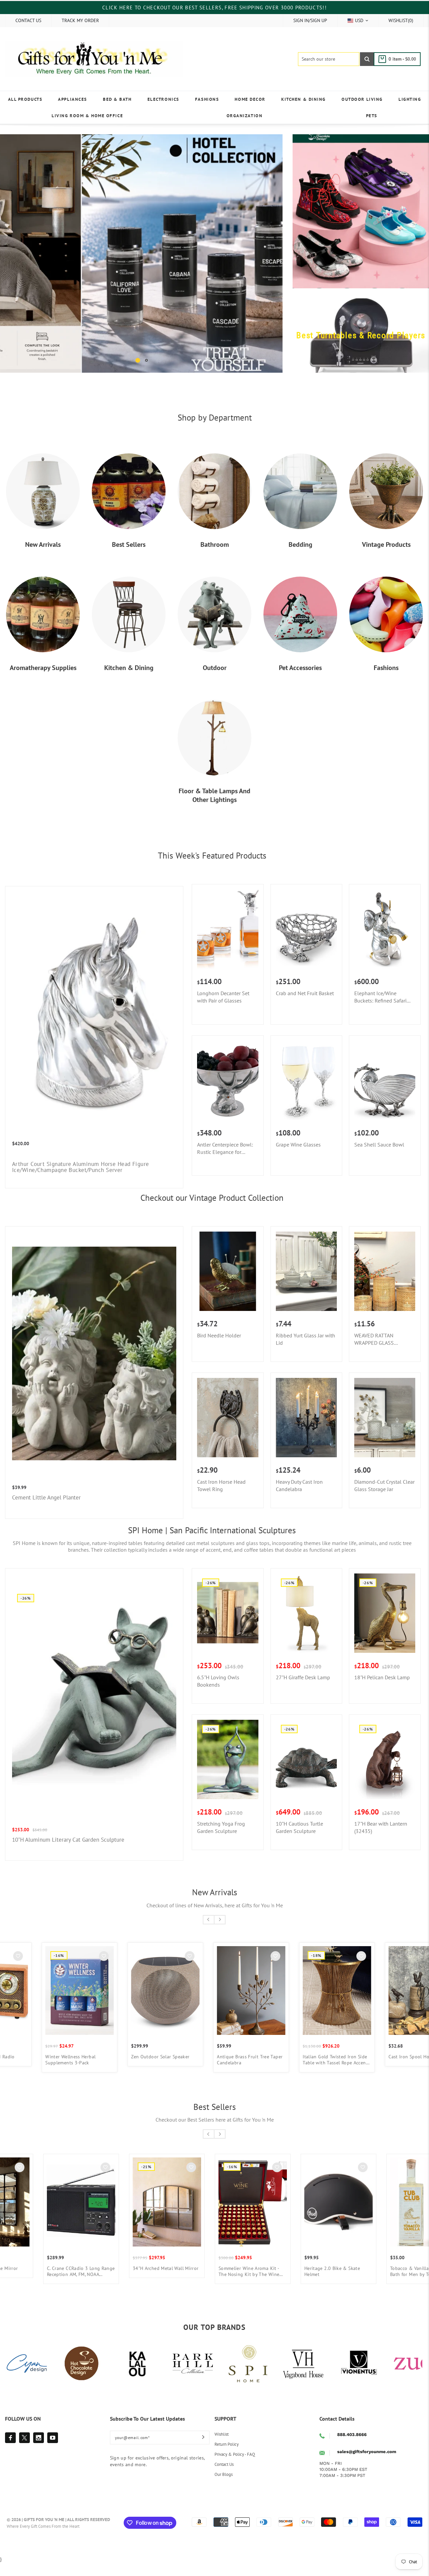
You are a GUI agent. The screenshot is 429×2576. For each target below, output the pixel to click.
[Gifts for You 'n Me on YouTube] (53, 2438)
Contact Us (224, 2464)
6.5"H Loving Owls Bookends (218, 1681)
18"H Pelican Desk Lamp (382, 1677)
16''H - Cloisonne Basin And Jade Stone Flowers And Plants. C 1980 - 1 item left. (246, 2060)
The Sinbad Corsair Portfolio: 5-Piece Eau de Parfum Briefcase (158, 2060)
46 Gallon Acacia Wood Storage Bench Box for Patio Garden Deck (247, 2271)
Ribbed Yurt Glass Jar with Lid (305, 1339)
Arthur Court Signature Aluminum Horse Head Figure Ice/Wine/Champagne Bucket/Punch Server (81, 1167)
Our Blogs (224, 2474)
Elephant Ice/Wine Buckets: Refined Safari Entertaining (380, 997)
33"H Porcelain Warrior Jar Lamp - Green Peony (326, 2060)
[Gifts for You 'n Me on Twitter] (24, 2438)
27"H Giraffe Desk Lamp (303, 1677)
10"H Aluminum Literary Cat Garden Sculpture (68, 1840)
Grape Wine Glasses (298, 1145)
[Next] (268, 253)
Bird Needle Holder (219, 1335)
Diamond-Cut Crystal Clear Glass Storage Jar (384, 1485)
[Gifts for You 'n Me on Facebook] (10, 2438)
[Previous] (15, 253)
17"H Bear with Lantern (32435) (381, 1827)
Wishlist (222, 2434)
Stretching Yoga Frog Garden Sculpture (221, 1827)
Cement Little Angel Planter (46, 1497)
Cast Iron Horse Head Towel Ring (221, 1485)
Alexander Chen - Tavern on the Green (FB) (75, 2271)
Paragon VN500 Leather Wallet (160, 2268)
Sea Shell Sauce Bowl (379, 1145)
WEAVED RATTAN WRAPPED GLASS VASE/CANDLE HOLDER (381, 1339)
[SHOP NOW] (141, 253)
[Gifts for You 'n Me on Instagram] (39, 2438)
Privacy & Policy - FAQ (235, 2454)
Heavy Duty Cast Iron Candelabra (299, 1485)
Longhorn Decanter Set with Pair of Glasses (223, 997)
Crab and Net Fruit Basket (305, 993)
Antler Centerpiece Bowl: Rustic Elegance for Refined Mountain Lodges (226, 1148)
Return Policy (227, 2444)
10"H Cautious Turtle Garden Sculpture (299, 1827)
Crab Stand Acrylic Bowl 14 (327, 2268)
